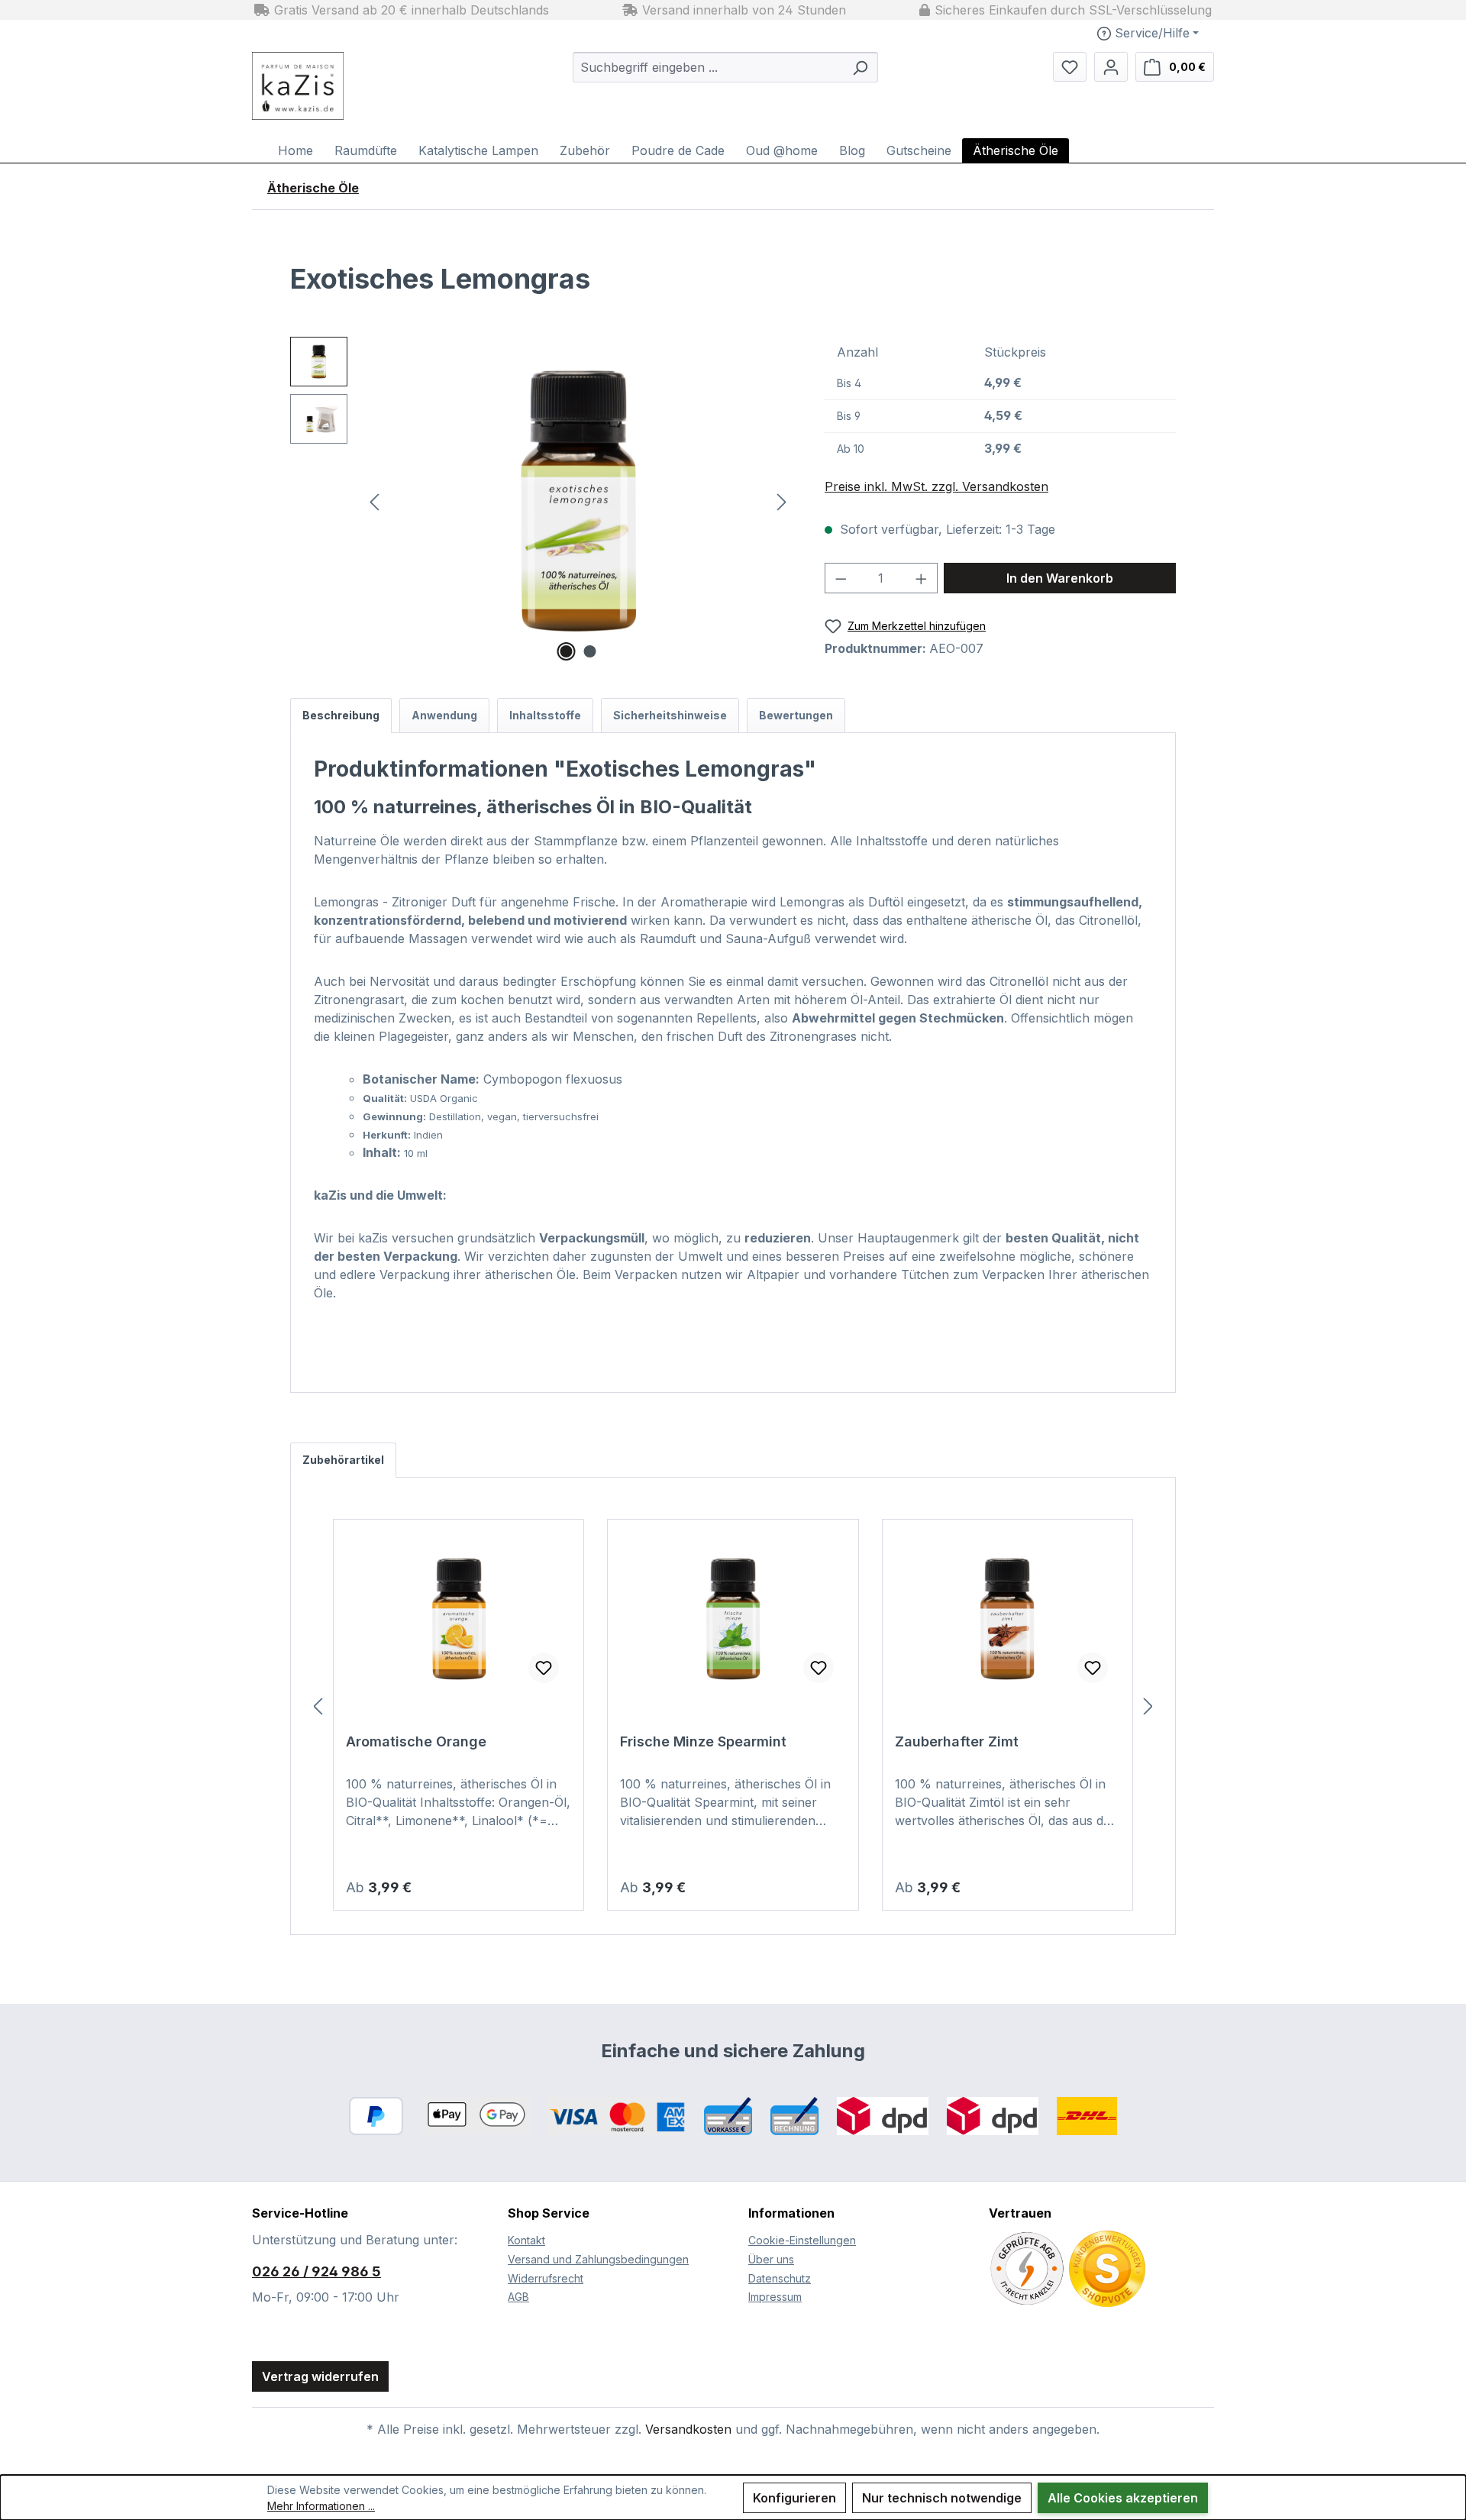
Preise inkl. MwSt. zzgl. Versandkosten (936, 486)
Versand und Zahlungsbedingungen (598, 2259)
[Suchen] (860, 67)
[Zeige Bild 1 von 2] (567, 651)
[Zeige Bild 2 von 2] (590, 651)
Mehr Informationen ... (321, 2506)
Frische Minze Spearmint (703, 1741)
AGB (518, 2297)
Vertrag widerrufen (320, 2376)
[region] (542, 501)
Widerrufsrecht (546, 2278)
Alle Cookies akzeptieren (1123, 2498)
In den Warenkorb (1060, 578)
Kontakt (526, 2240)
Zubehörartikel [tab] (343, 1460)
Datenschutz (780, 2278)
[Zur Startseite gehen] (336, 86)
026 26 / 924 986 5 (316, 2271)
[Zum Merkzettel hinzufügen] (544, 1668)
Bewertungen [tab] (796, 715)
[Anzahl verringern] (841, 578)
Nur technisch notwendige (942, 2498)
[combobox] (708, 67)
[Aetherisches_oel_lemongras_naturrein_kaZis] (578, 501)
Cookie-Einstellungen (802, 2240)
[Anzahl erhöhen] (922, 578)
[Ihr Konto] (1111, 67)
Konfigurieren (794, 2498)
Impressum (775, 2297)
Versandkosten (688, 2429)
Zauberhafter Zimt (957, 1741)
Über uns (771, 2259)
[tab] (341, 716)
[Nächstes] (782, 501)
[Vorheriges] (374, 501)
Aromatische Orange (416, 1741)
